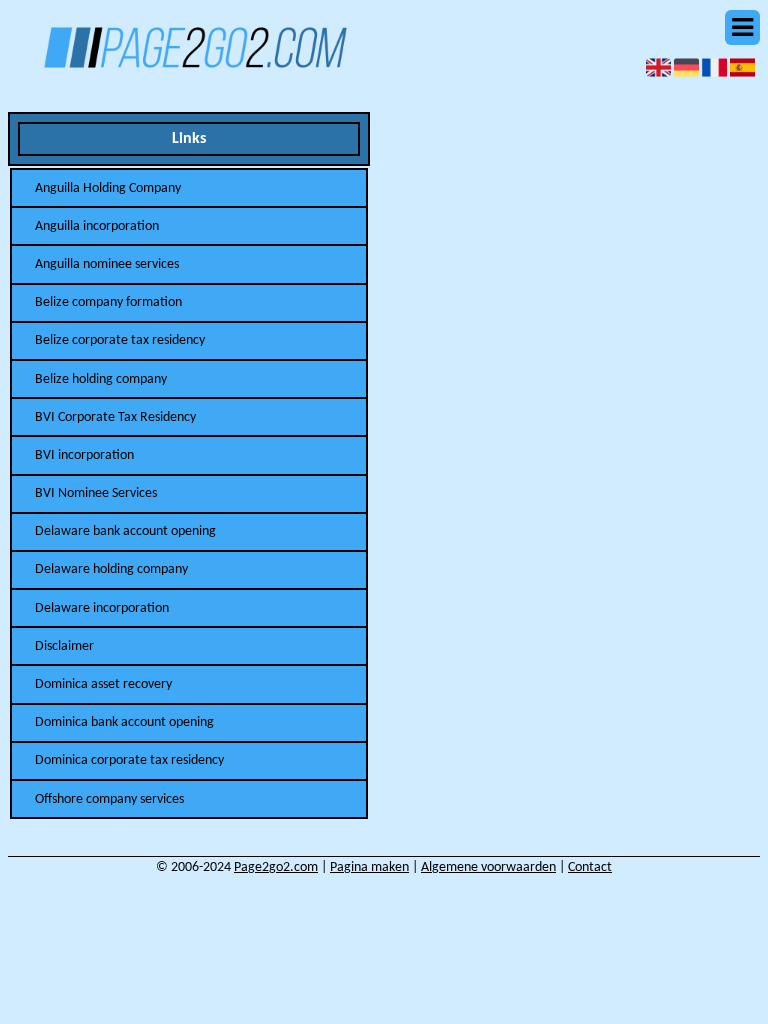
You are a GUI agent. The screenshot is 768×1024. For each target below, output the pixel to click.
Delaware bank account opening (125, 531)
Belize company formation (108, 302)
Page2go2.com (276, 867)
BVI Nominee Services (96, 493)
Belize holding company (101, 379)
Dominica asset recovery (103, 684)
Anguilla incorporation (97, 226)
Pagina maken (369, 867)
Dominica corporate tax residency (129, 760)
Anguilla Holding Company (108, 188)
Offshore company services (109, 799)
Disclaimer (64, 646)
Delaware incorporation (102, 608)
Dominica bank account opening (124, 722)
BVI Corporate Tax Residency (115, 417)
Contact (590, 867)
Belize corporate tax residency (120, 340)
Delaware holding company (111, 569)
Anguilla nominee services (107, 264)
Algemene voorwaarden (488, 867)
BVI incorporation (84, 455)
